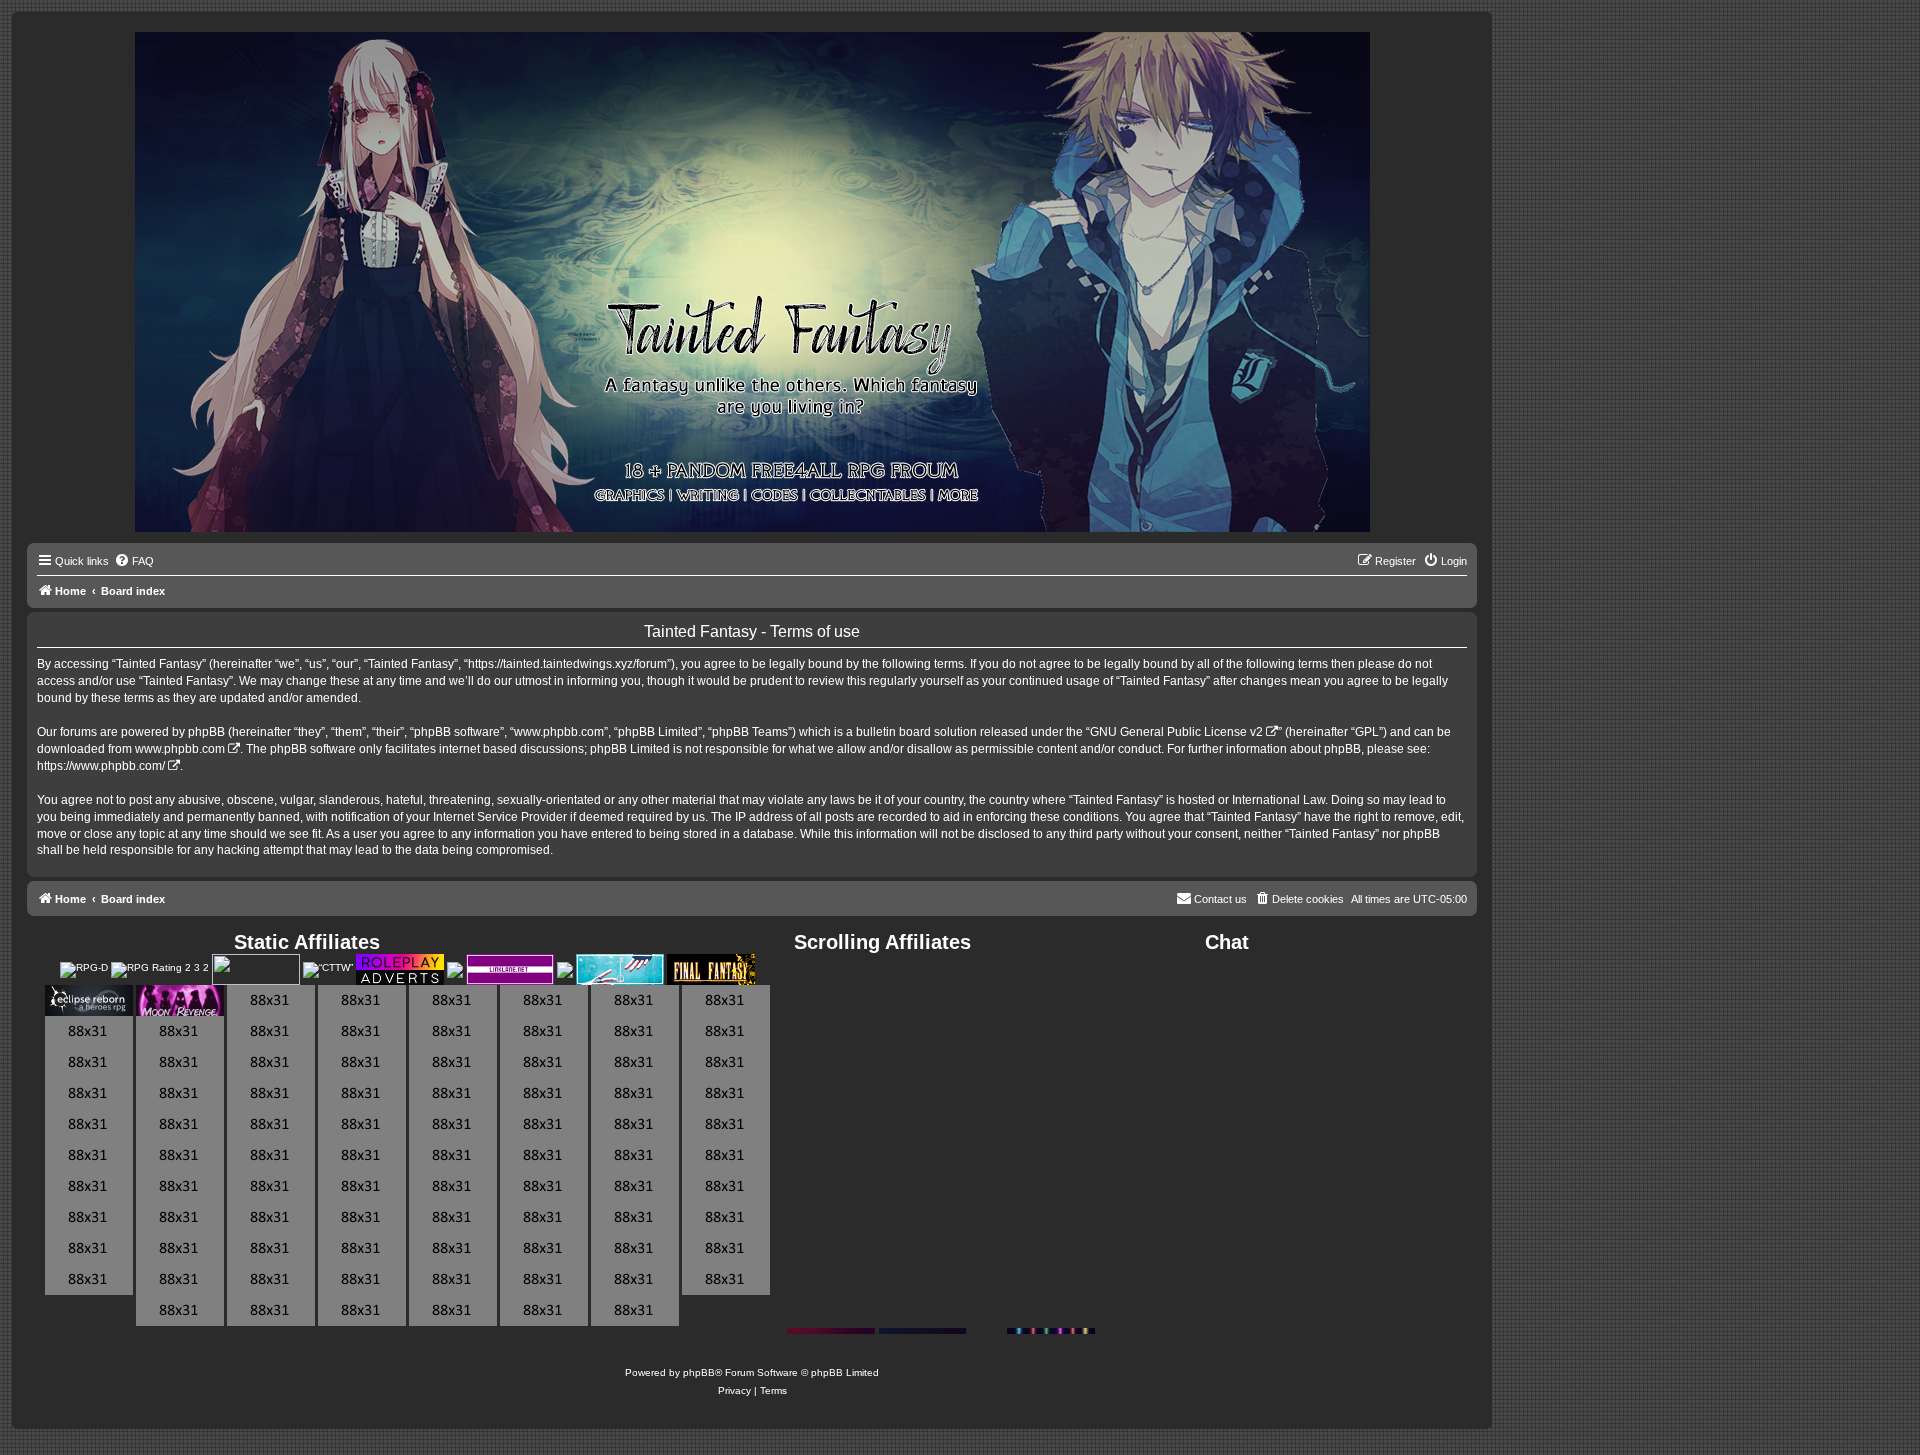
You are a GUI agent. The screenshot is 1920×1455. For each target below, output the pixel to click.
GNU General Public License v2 (1176, 732)
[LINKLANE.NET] (510, 969)
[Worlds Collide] (565, 970)
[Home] (752, 283)
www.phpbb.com (180, 749)
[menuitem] (134, 561)
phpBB (699, 1372)
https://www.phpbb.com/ (101, 766)
